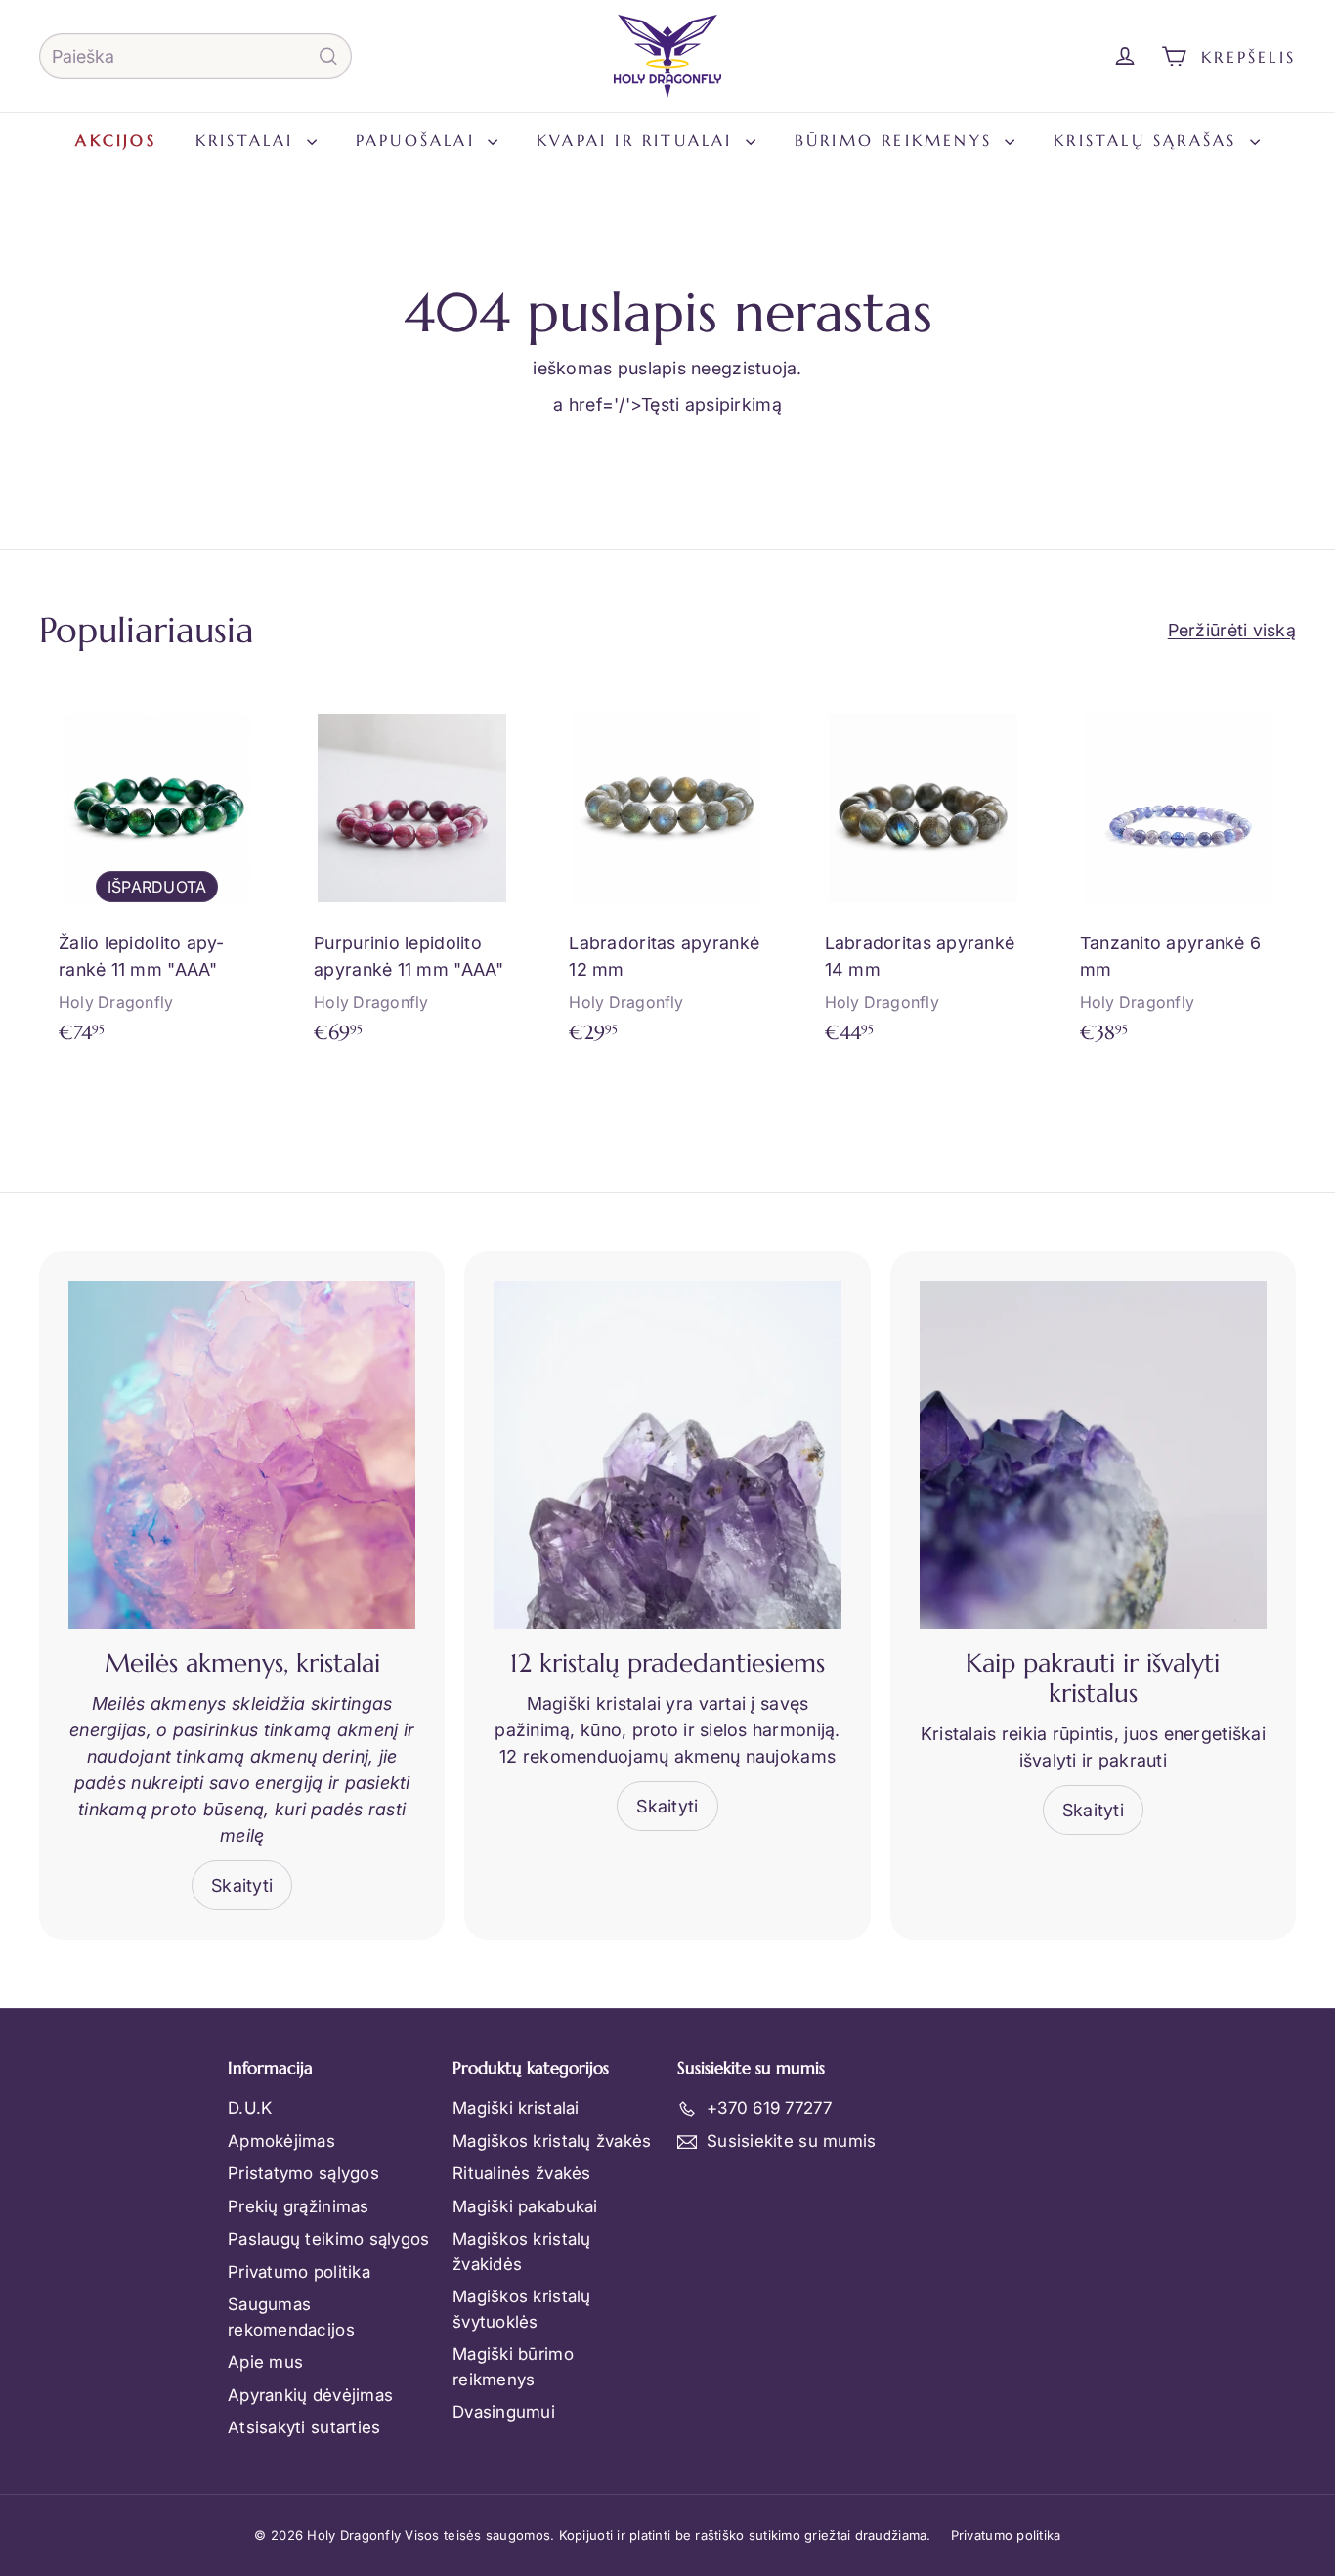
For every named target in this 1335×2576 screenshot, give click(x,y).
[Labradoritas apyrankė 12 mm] (667, 877)
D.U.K (250, 2108)
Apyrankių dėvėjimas (310, 2395)
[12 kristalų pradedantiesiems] (667, 1454)
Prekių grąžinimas (299, 2206)
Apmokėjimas (281, 2141)
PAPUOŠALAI (419, 140)
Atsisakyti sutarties (304, 2427)
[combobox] (195, 56)
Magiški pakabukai (525, 2206)
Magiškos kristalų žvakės (552, 2141)
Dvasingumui (504, 2412)
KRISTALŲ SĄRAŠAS (1149, 140)
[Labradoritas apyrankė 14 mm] (923, 877)
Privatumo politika (299, 2272)
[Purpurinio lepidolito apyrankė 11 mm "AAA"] (412, 877)
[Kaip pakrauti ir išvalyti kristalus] (1093, 1454)
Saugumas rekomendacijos (291, 2317)
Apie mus (265, 2362)
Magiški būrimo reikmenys (513, 2367)
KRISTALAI (249, 140)
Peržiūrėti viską (1232, 630)
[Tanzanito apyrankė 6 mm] (1178, 877)
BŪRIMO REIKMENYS (897, 140)
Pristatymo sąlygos (303, 2173)
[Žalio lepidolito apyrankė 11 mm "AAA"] (157, 877)
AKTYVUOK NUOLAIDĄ (1193, 2435)
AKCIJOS (115, 140)
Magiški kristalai (516, 2108)
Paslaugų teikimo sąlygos (328, 2239)
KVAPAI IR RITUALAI (639, 140)
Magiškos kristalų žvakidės (522, 2251)
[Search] (328, 56)
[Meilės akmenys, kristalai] (242, 1454)
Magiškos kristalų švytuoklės (522, 2309)
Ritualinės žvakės (522, 2173)
